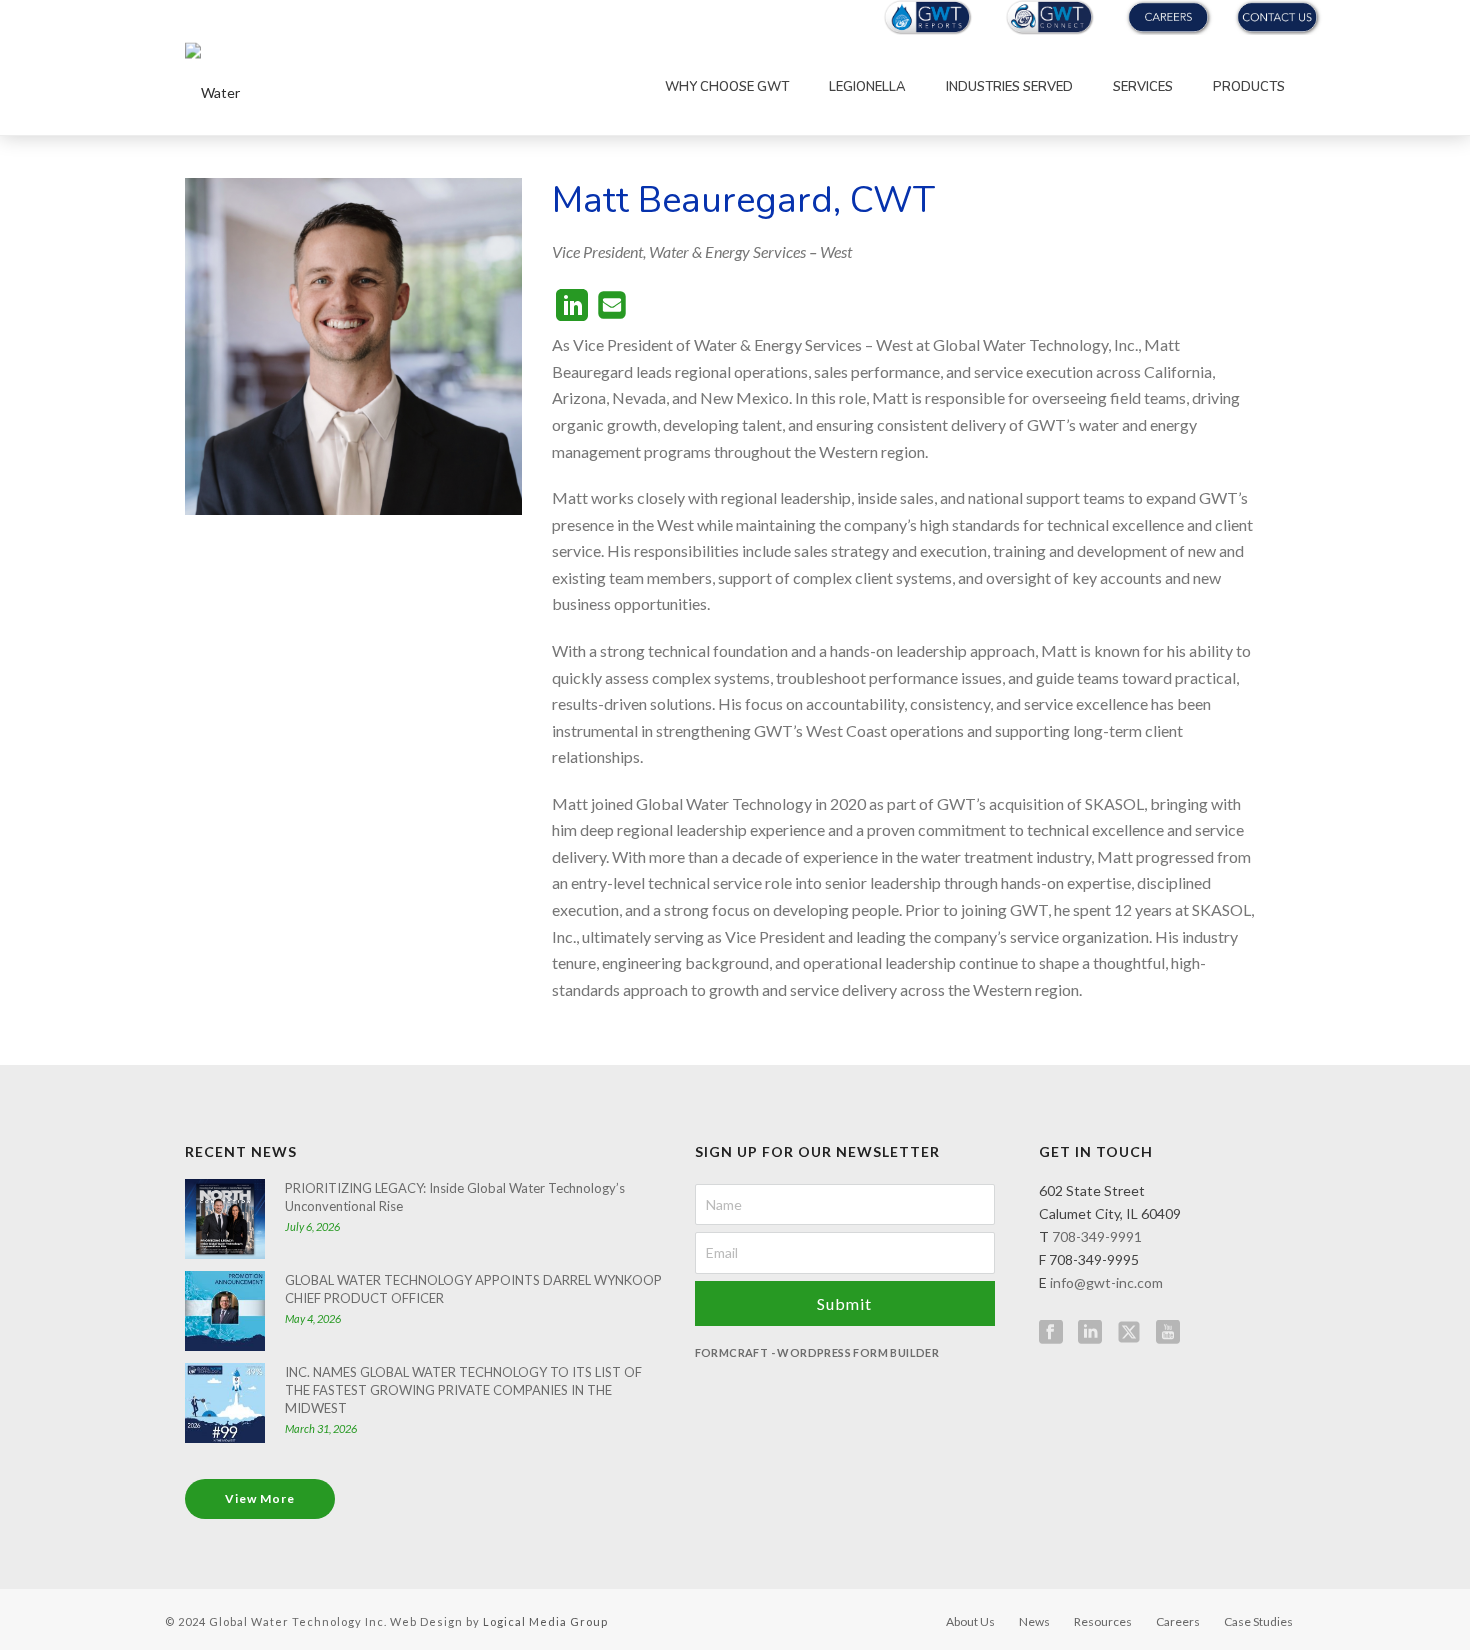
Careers (1178, 1621)
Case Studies (1258, 1621)
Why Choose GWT (727, 87)
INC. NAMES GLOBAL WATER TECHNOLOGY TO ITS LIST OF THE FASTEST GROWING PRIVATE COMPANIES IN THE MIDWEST (463, 1390)
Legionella (867, 87)
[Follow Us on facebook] (1051, 1333)
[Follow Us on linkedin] (1090, 1333)
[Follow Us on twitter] (1129, 1333)
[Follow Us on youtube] (1168, 1333)
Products (1249, 87)
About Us (970, 1621)
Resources (1103, 1621)
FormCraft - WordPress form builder (817, 1352)
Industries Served (1009, 87)
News (1034, 1621)
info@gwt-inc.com (1106, 1282)
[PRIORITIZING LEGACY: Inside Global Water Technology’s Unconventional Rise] (225, 1219)
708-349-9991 (1097, 1236)
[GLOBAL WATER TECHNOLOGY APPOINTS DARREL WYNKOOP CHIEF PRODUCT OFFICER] (225, 1311)
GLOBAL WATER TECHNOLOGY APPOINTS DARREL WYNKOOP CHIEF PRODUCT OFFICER (473, 1289)
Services (1143, 87)
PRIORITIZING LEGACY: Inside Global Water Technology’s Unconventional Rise (455, 1197)
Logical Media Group (545, 1621)
